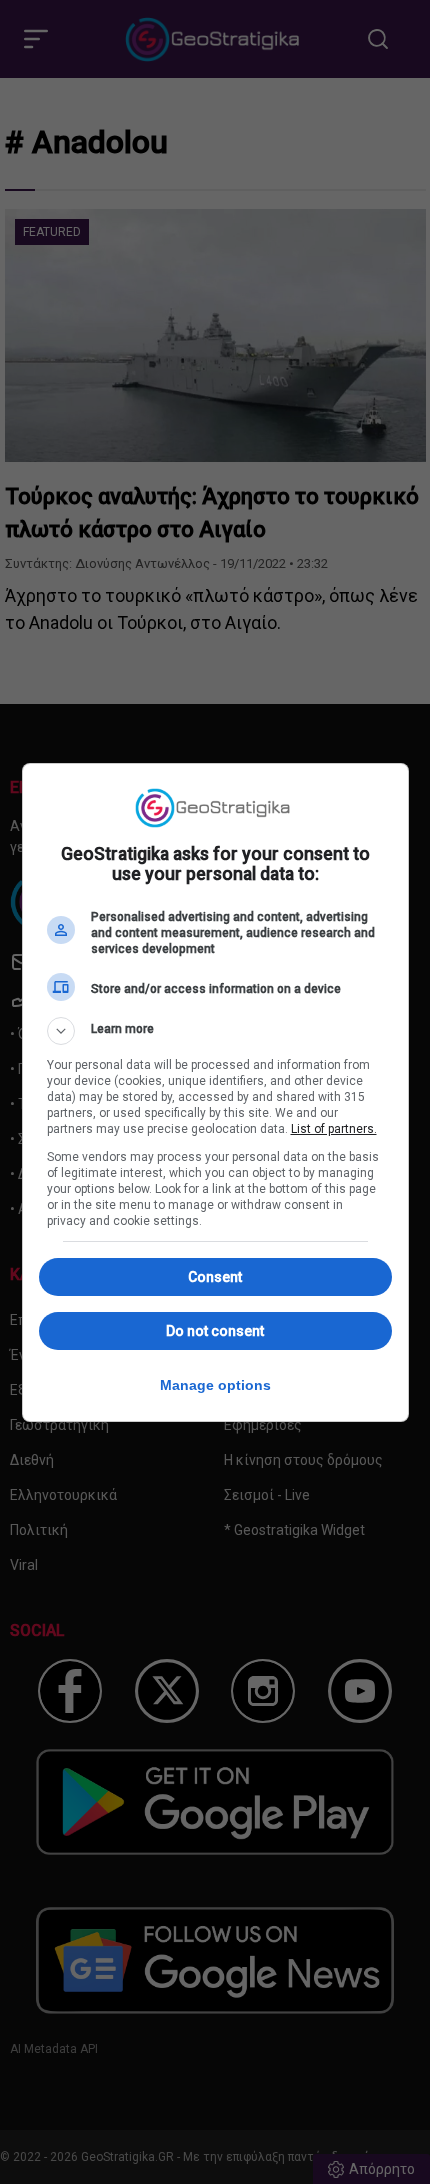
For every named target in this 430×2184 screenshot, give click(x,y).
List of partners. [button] (334, 1129)
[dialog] (215, 1092)
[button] (215, 1031)
